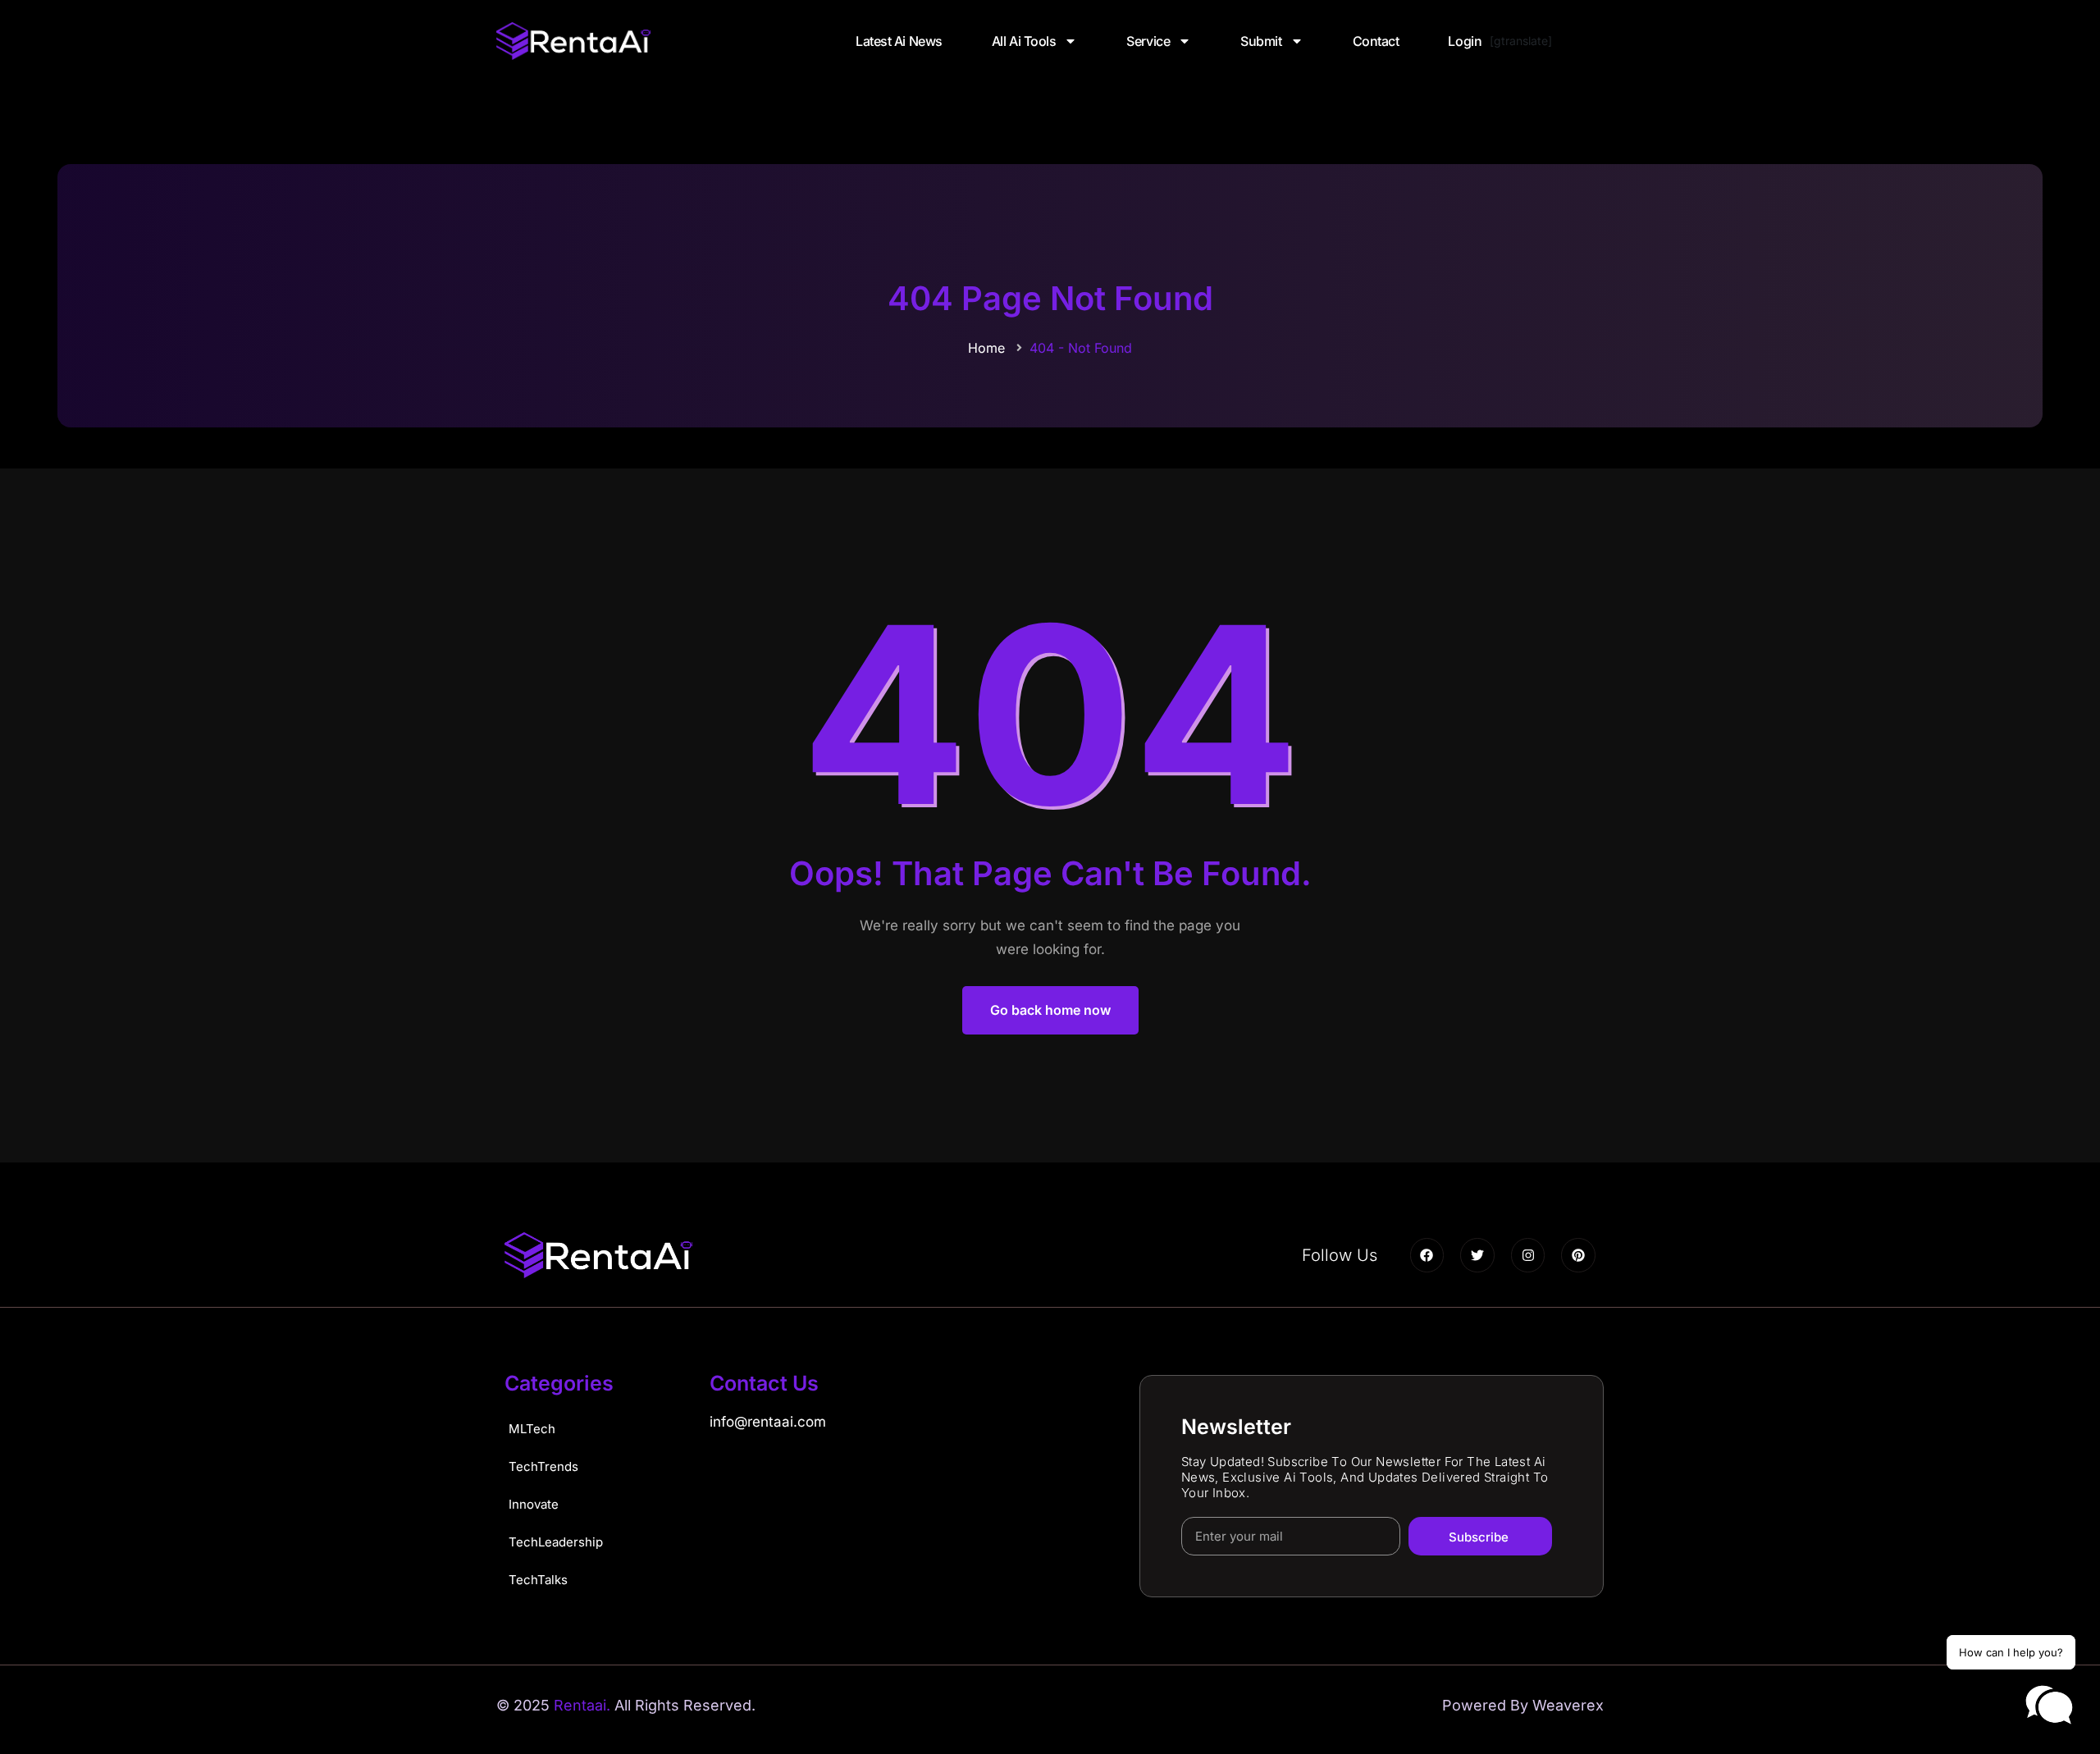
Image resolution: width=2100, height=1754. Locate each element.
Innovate (534, 1504)
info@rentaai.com (768, 1422)
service (1148, 41)
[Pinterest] (1578, 1255)
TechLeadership (556, 1542)
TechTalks (538, 1580)
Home (986, 348)
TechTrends (543, 1466)
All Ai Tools (1024, 41)
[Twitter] (1477, 1255)
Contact (1376, 41)
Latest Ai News (899, 41)
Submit (1261, 41)
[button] (2049, 1706)
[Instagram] (1528, 1255)
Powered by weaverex (1523, 1705)
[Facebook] (1427, 1255)
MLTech (532, 1429)
